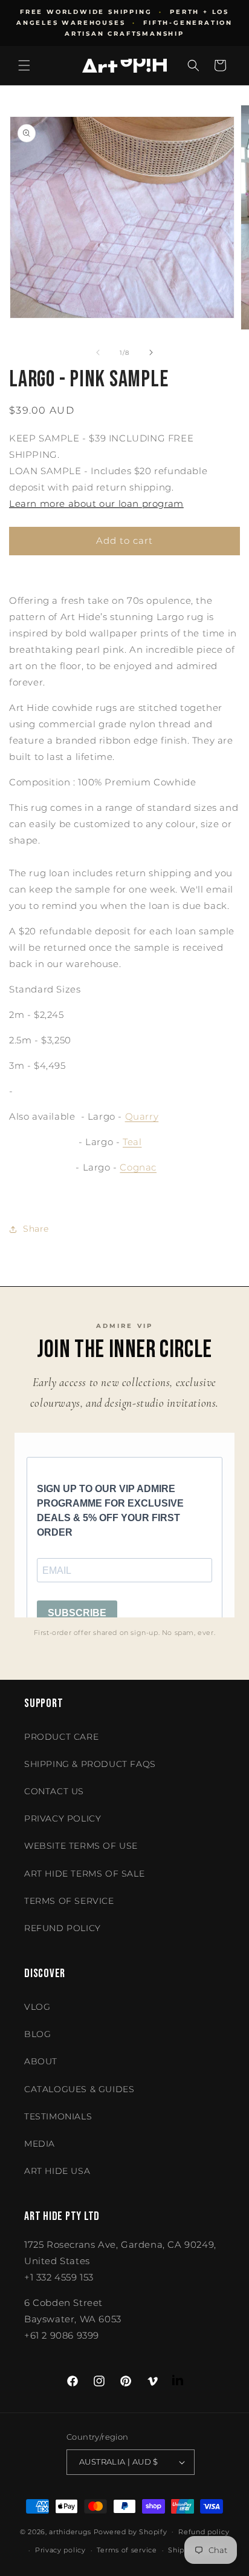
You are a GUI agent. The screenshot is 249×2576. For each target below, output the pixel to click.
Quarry (142, 1116)
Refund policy (63, 1928)
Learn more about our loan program (96, 504)
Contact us (54, 1791)
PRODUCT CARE (61, 1737)
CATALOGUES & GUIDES (79, 2089)
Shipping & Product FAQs (90, 1764)
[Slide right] (151, 352)
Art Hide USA (57, 2171)
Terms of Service (69, 1901)
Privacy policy (60, 2550)
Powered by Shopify (131, 2531)
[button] (24, 65)
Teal (132, 1142)
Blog (37, 2034)
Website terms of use (81, 1846)
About (41, 2061)
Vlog (37, 2007)
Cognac (138, 1167)
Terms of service (127, 2550)
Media (40, 2144)
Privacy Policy (63, 1818)
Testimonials (58, 2116)
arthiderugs (70, 2531)
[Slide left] (98, 352)
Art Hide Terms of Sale (84, 1874)
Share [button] (36, 1229)
